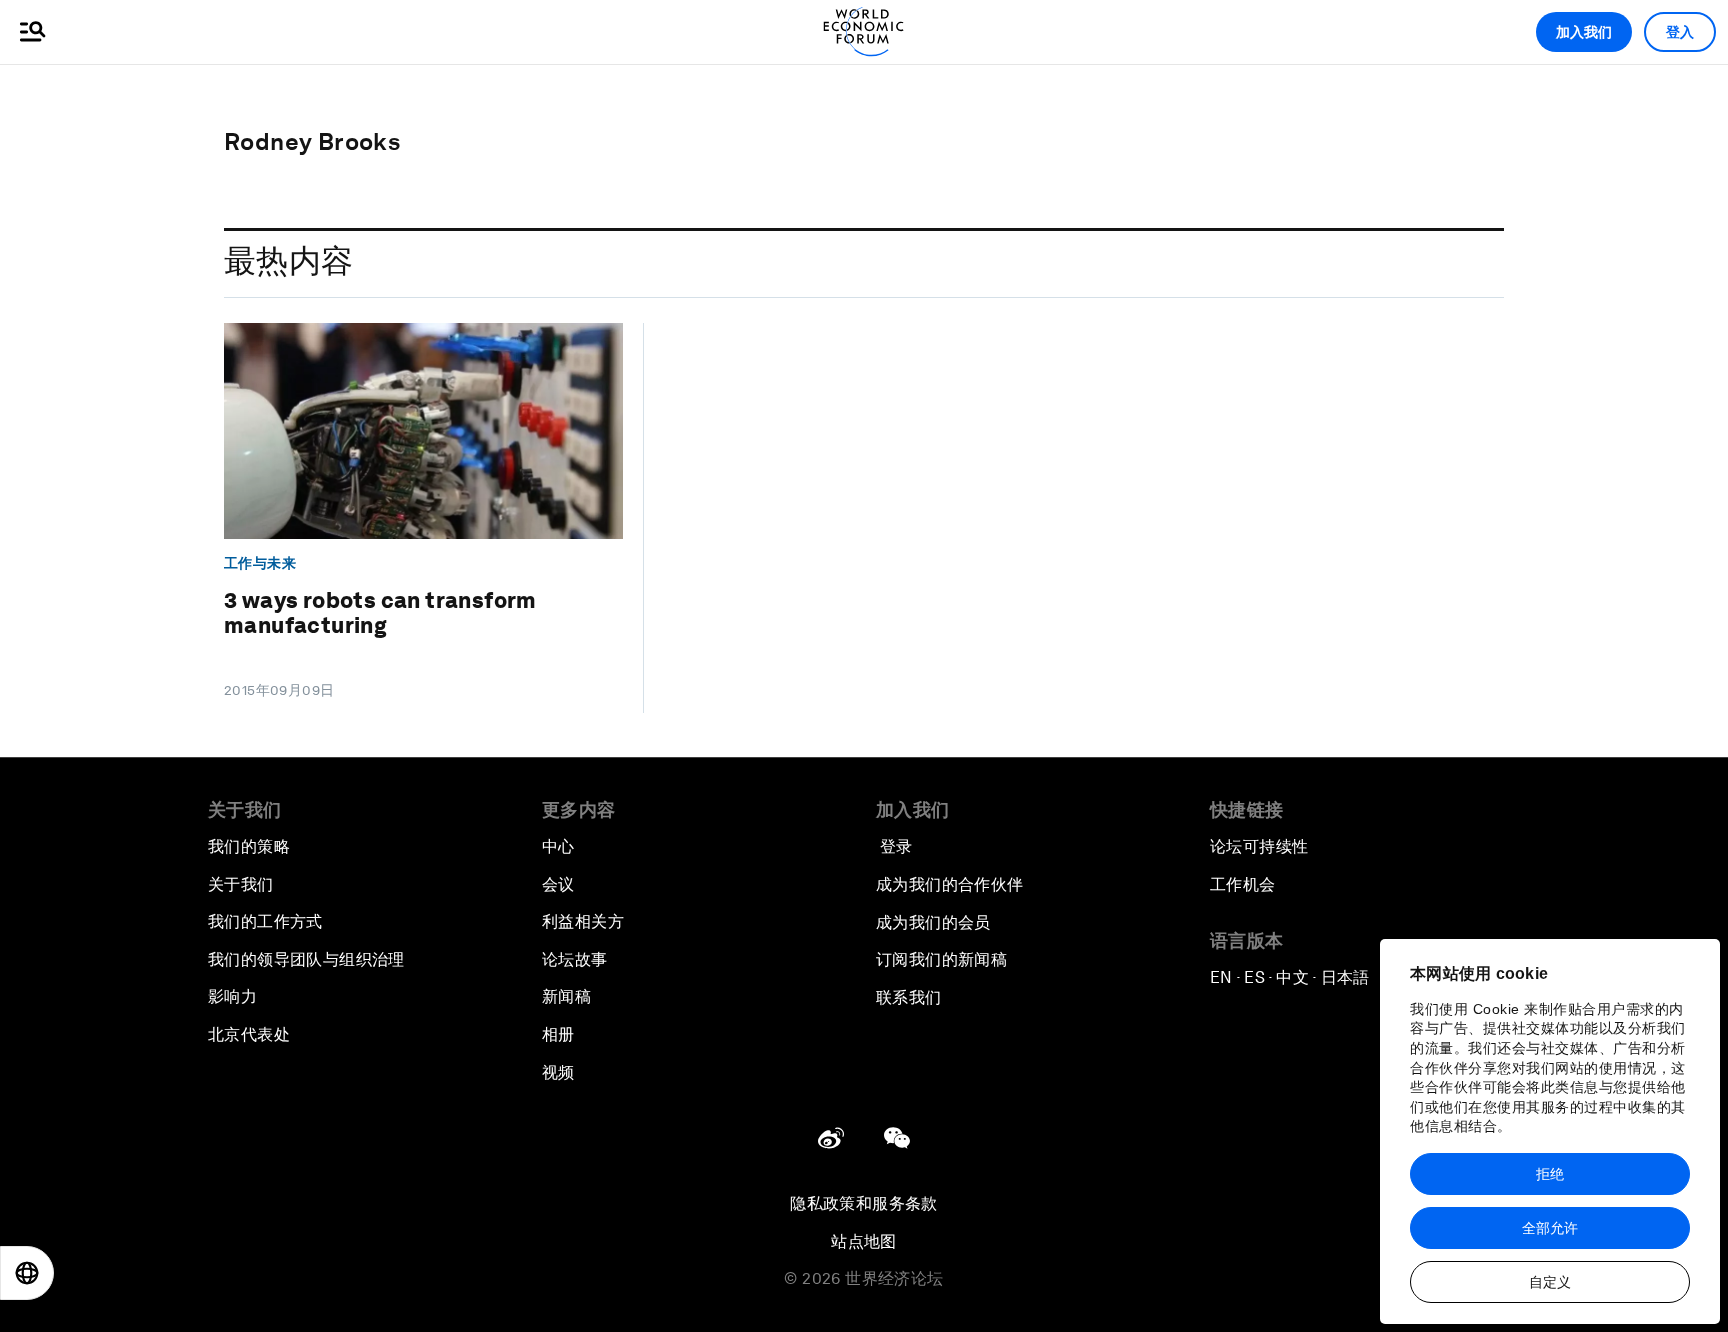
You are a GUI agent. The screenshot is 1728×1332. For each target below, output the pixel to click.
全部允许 (1550, 1228)
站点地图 (864, 1241)
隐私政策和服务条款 (864, 1203)
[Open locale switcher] (27, 1273)
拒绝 (1550, 1174)
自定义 (1550, 1282)
